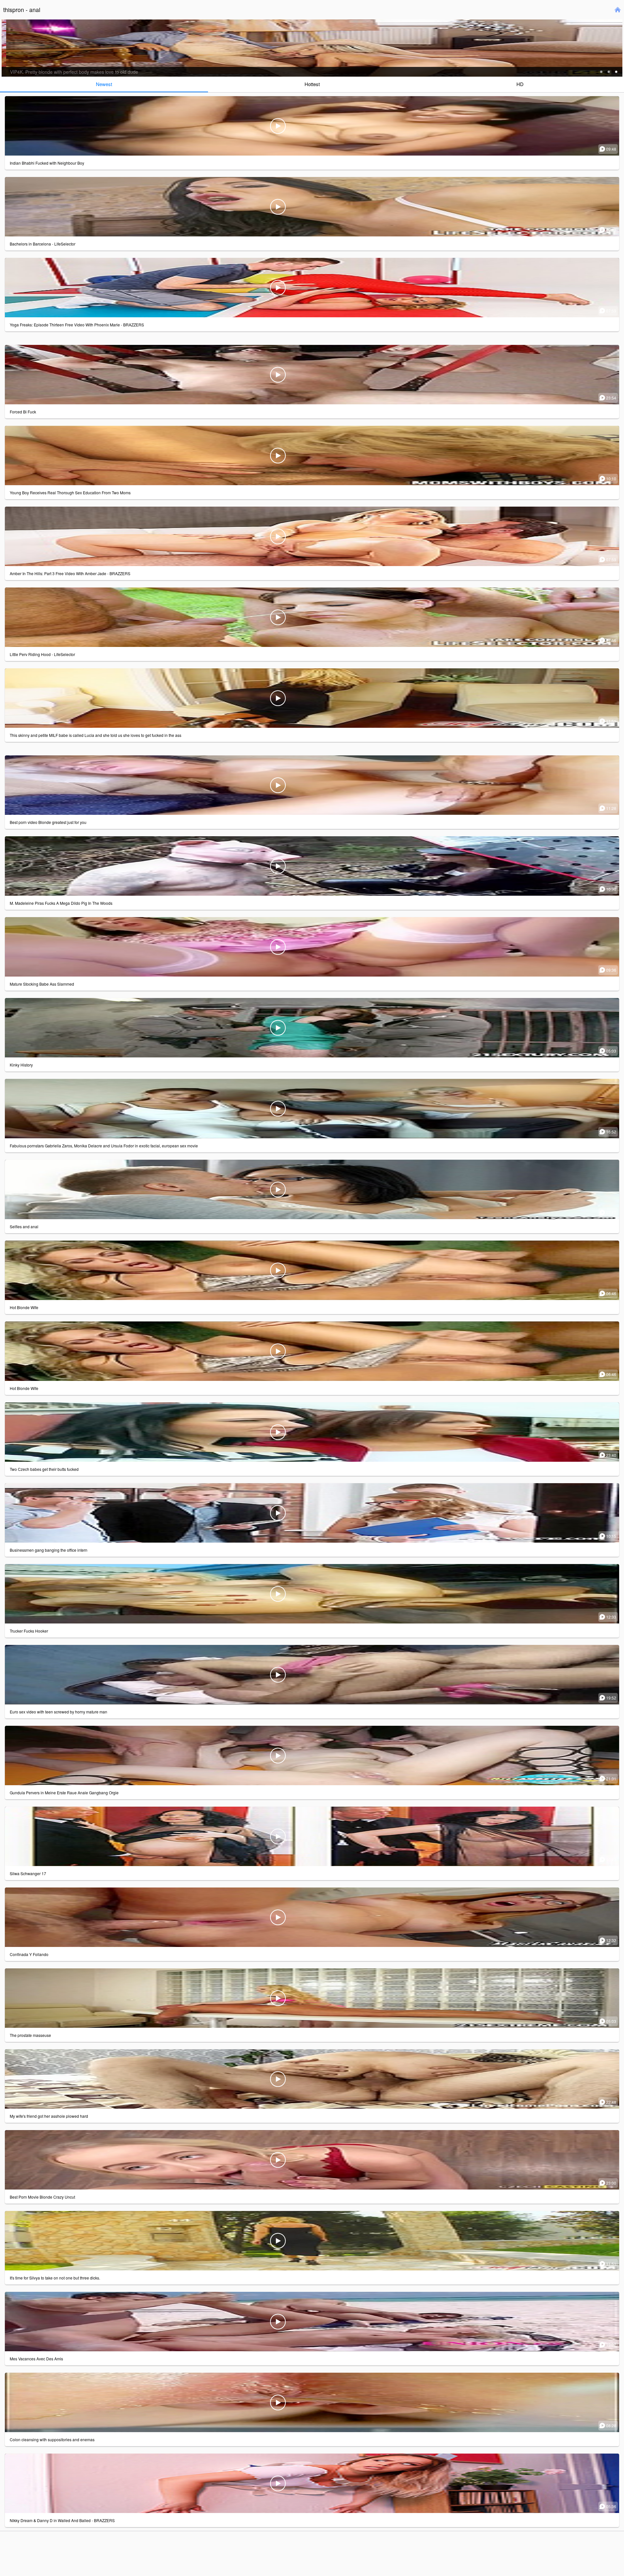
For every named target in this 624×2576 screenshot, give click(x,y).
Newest (104, 84)
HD (520, 84)
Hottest (312, 84)
